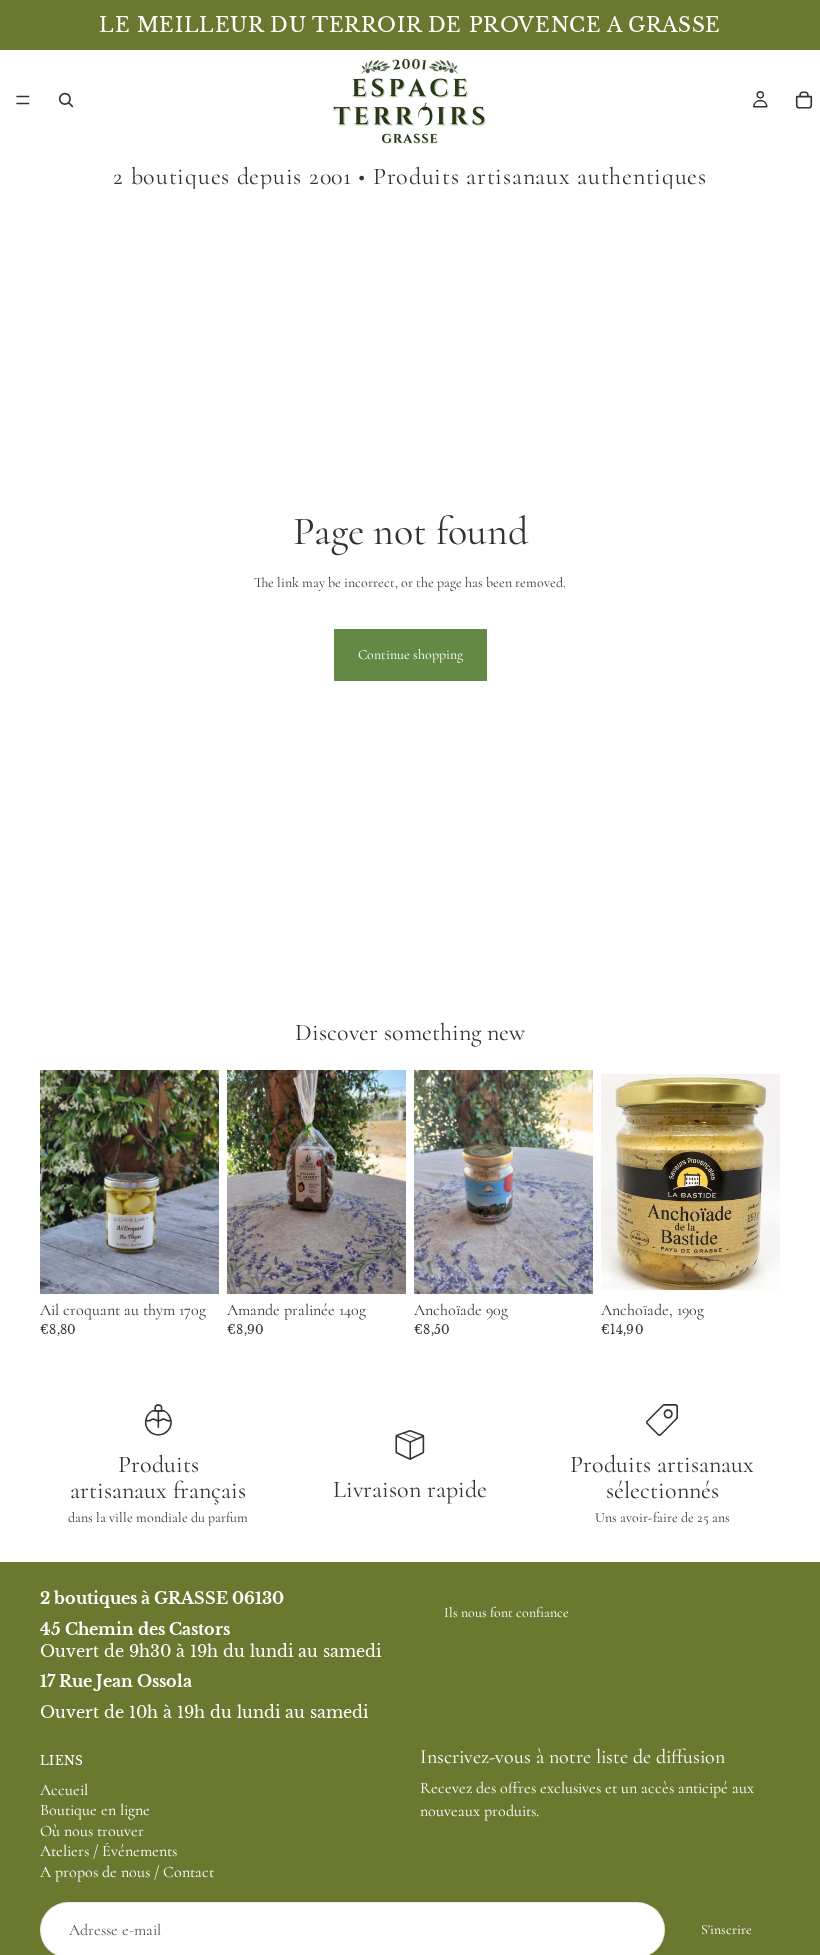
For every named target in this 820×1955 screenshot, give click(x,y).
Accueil (64, 1789)
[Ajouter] (188, 1263)
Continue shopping (410, 654)
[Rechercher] (66, 100)
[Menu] (23, 100)
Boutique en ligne (95, 1810)
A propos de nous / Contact (127, 1872)
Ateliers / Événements (108, 1851)
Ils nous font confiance (506, 1612)
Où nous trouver (92, 1831)
